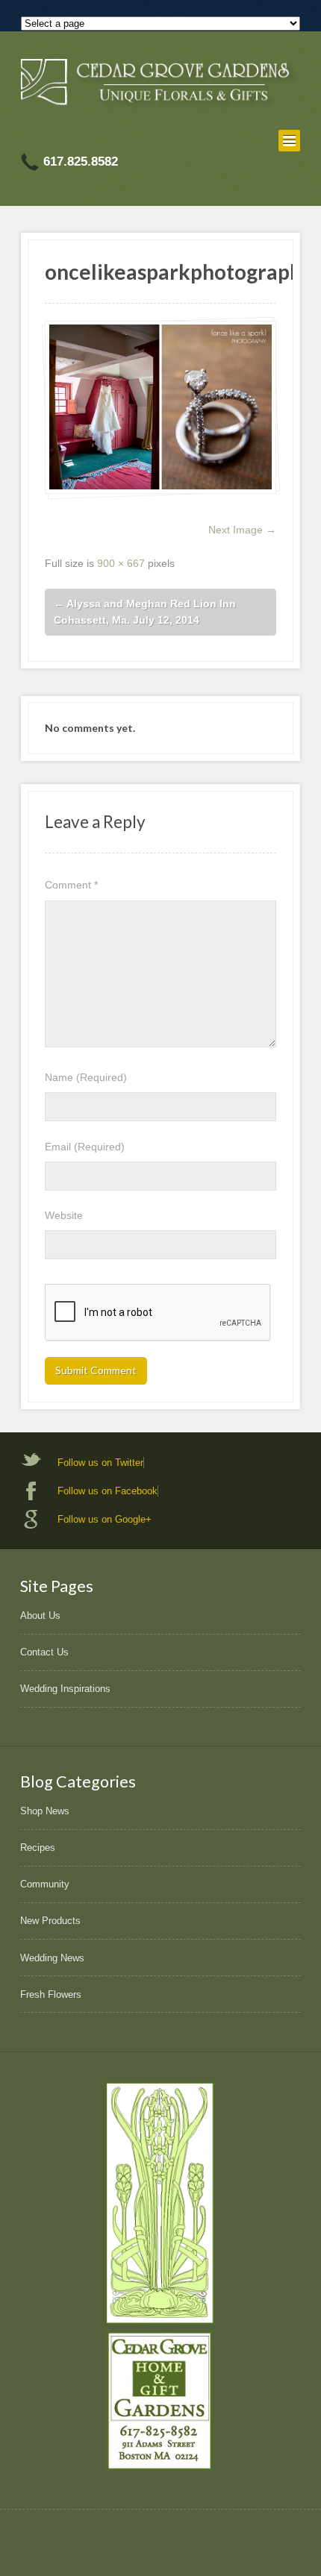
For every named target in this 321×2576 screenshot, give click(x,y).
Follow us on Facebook (107, 1491)
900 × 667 (121, 563)
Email (85, 1147)
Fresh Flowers (51, 1994)
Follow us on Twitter (100, 1463)
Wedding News (52, 1958)
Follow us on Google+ (105, 1519)
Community (45, 1884)
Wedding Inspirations (65, 1689)
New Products (50, 1921)
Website (64, 1215)
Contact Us (44, 1652)
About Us (40, 1616)
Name (86, 1077)
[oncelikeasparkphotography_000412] (160, 407)
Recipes (38, 1848)
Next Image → (242, 530)
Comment (71, 885)
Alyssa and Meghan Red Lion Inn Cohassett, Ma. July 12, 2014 (145, 612)
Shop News (45, 1811)
